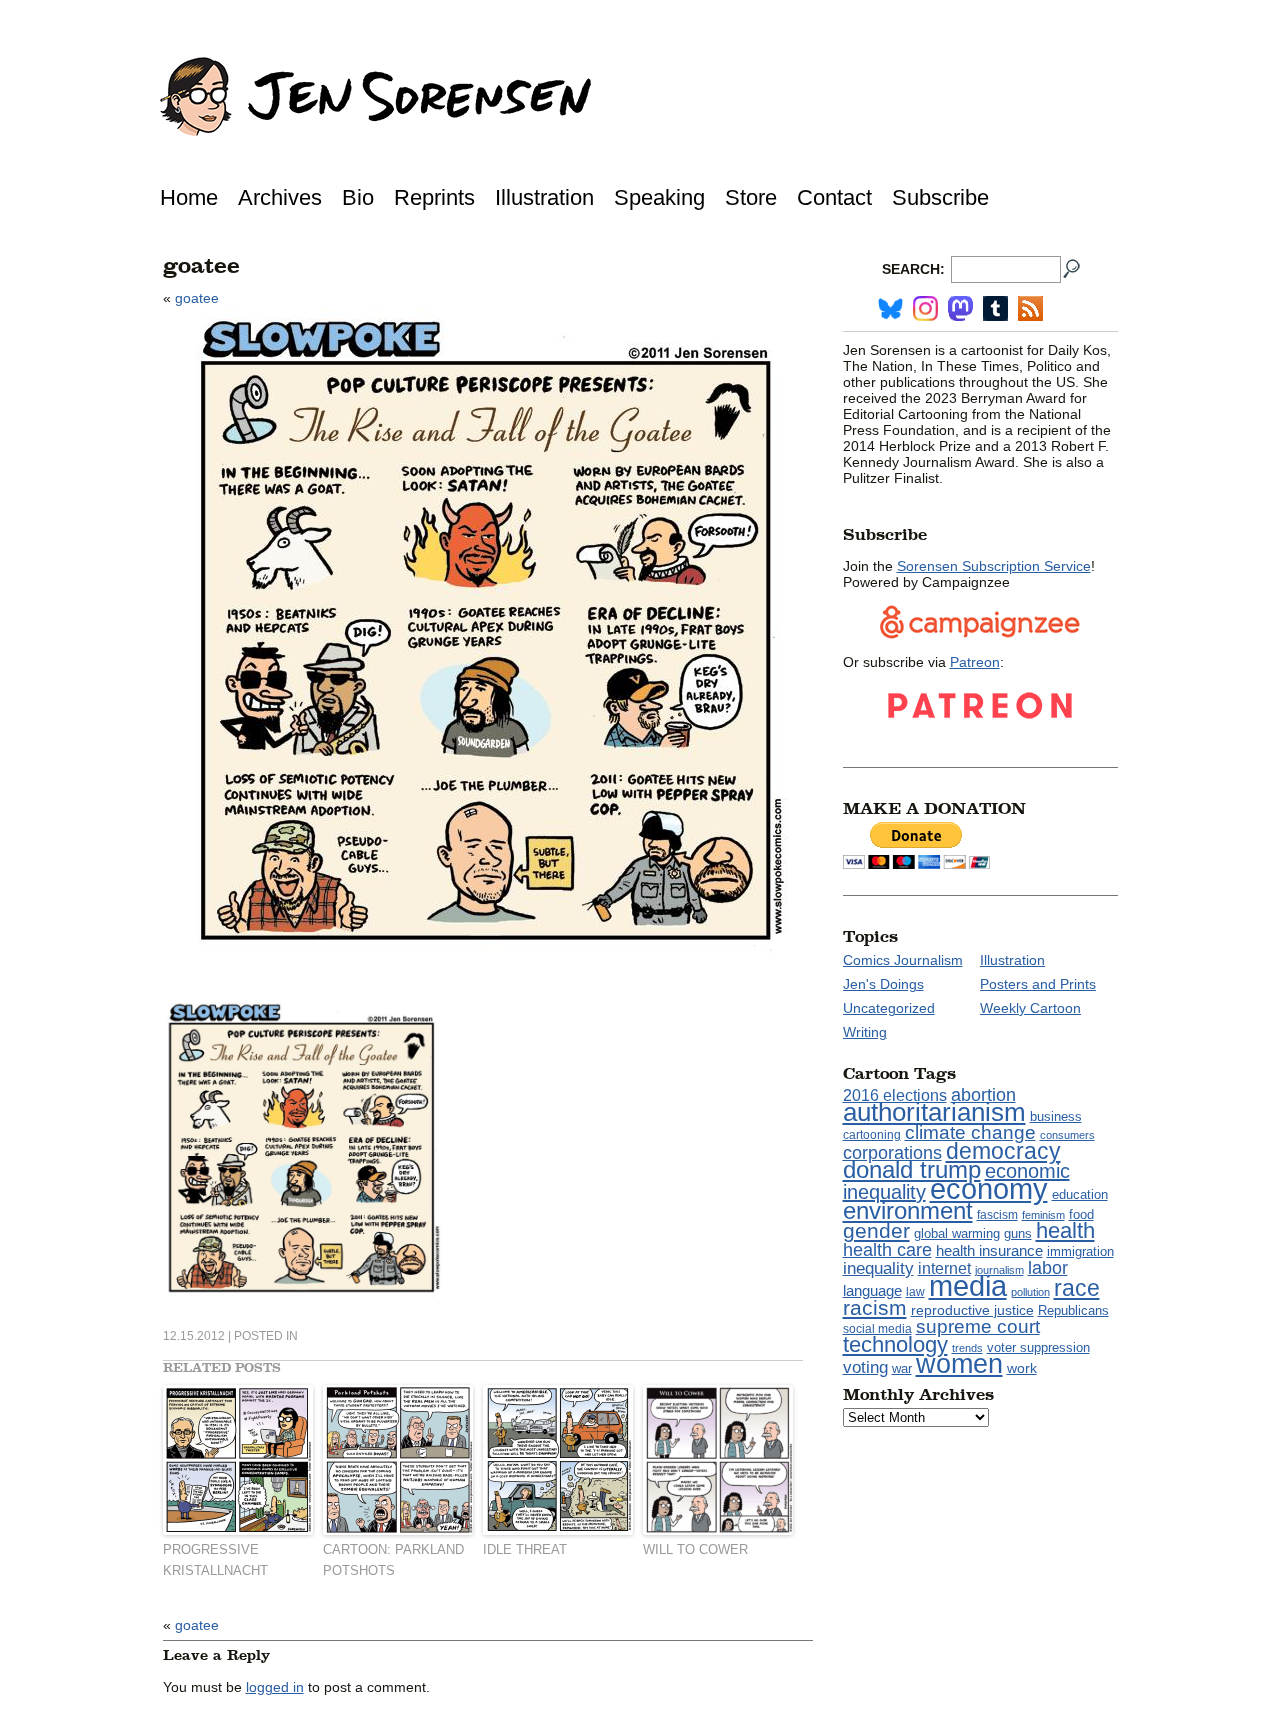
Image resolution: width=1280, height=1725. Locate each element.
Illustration (544, 197)
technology (895, 1344)
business (1056, 1116)
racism (875, 1308)
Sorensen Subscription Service (994, 566)
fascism (997, 1215)
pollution (1030, 1292)
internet (944, 1268)
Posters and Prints (1038, 984)
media (968, 1286)
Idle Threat (525, 1549)
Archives (280, 197)
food (1081, 1215)
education (1080, 1194)
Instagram (925, 308)
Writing (865, 1032)
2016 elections (895, 1095)
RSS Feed (1030, 308)
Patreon (975, 662)
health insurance (989, 1251)
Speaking (659, 197)
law (915, 1292)
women (959, 1364)
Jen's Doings (883, 984)
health (1065, 1230)
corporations (892, 1153)
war (902, 1369)
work (1022, 1368)
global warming (957, 1234)
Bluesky (890, 308)
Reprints (434, 197)
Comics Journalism (903, 960)
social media (877, 1329)
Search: (913, 269)
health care (887, 1250)
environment (908, 1210)
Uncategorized (889, 1008)
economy (989, 1188)
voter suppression (1038, 1348)
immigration (1080, 1251)
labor (1048, 1268)
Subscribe (940, 197)
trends (967, 1348)
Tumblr (995, 308)
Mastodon (960, 308)
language (872, 1290)
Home (189, 197)
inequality (878, 1268)
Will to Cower (695, 1549)
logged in (275, 1687)
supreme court (978, 1326)
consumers (1067, 1135)
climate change (970, 1132)
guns (1018, 1234)
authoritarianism (934, 1112)
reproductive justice (972, 1310)
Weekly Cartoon (1030, 1008)
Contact (834, 197)
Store (751, 197)
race (1077, 1288)
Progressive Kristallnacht (215, 1560)
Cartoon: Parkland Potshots (393, 1560)
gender (876, 1230)
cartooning (872, 1134)
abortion (983, 1094)
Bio (358, 197)
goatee (197, 298)
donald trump (912, 1169)
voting (865, 1367)
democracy (1003, 1151)
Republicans (1073, 1310)
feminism (1043, 1215)
